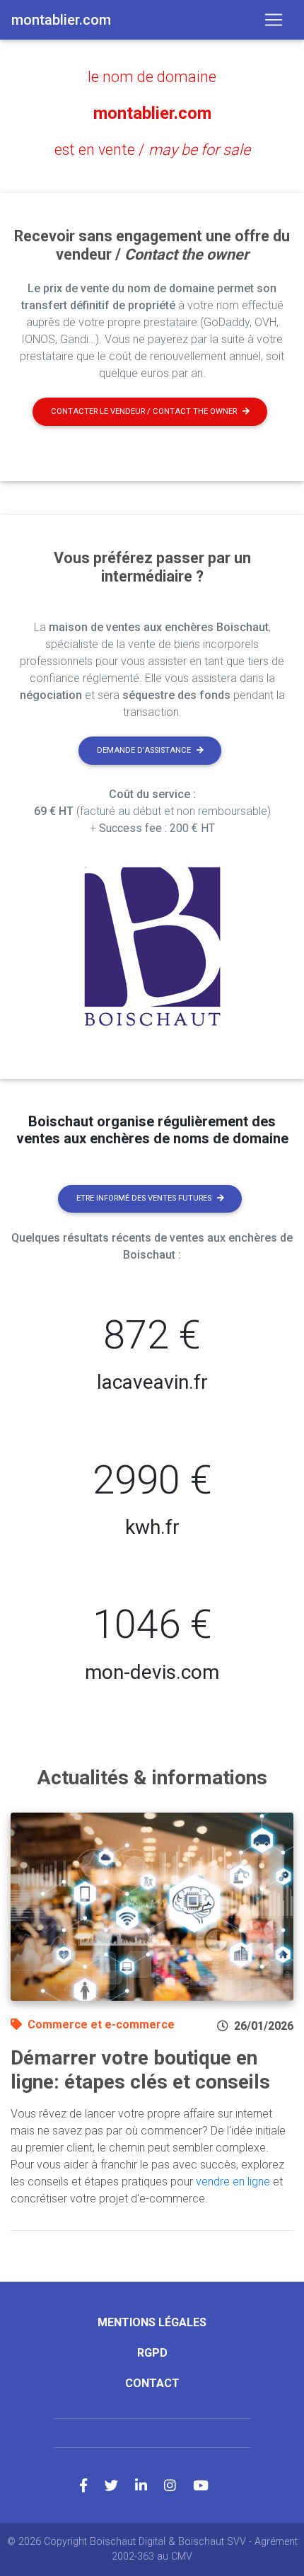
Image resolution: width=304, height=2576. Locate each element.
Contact (152, 2383)
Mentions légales (152, 2322)
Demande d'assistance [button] (144, 750)
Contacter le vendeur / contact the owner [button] (144, 411)
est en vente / (152, 150)
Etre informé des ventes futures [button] (144, 1198)
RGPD (152, 2353)
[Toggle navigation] (274, 20)
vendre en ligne (233, 2182)
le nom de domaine (152, 77)
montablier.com (152, 113)
